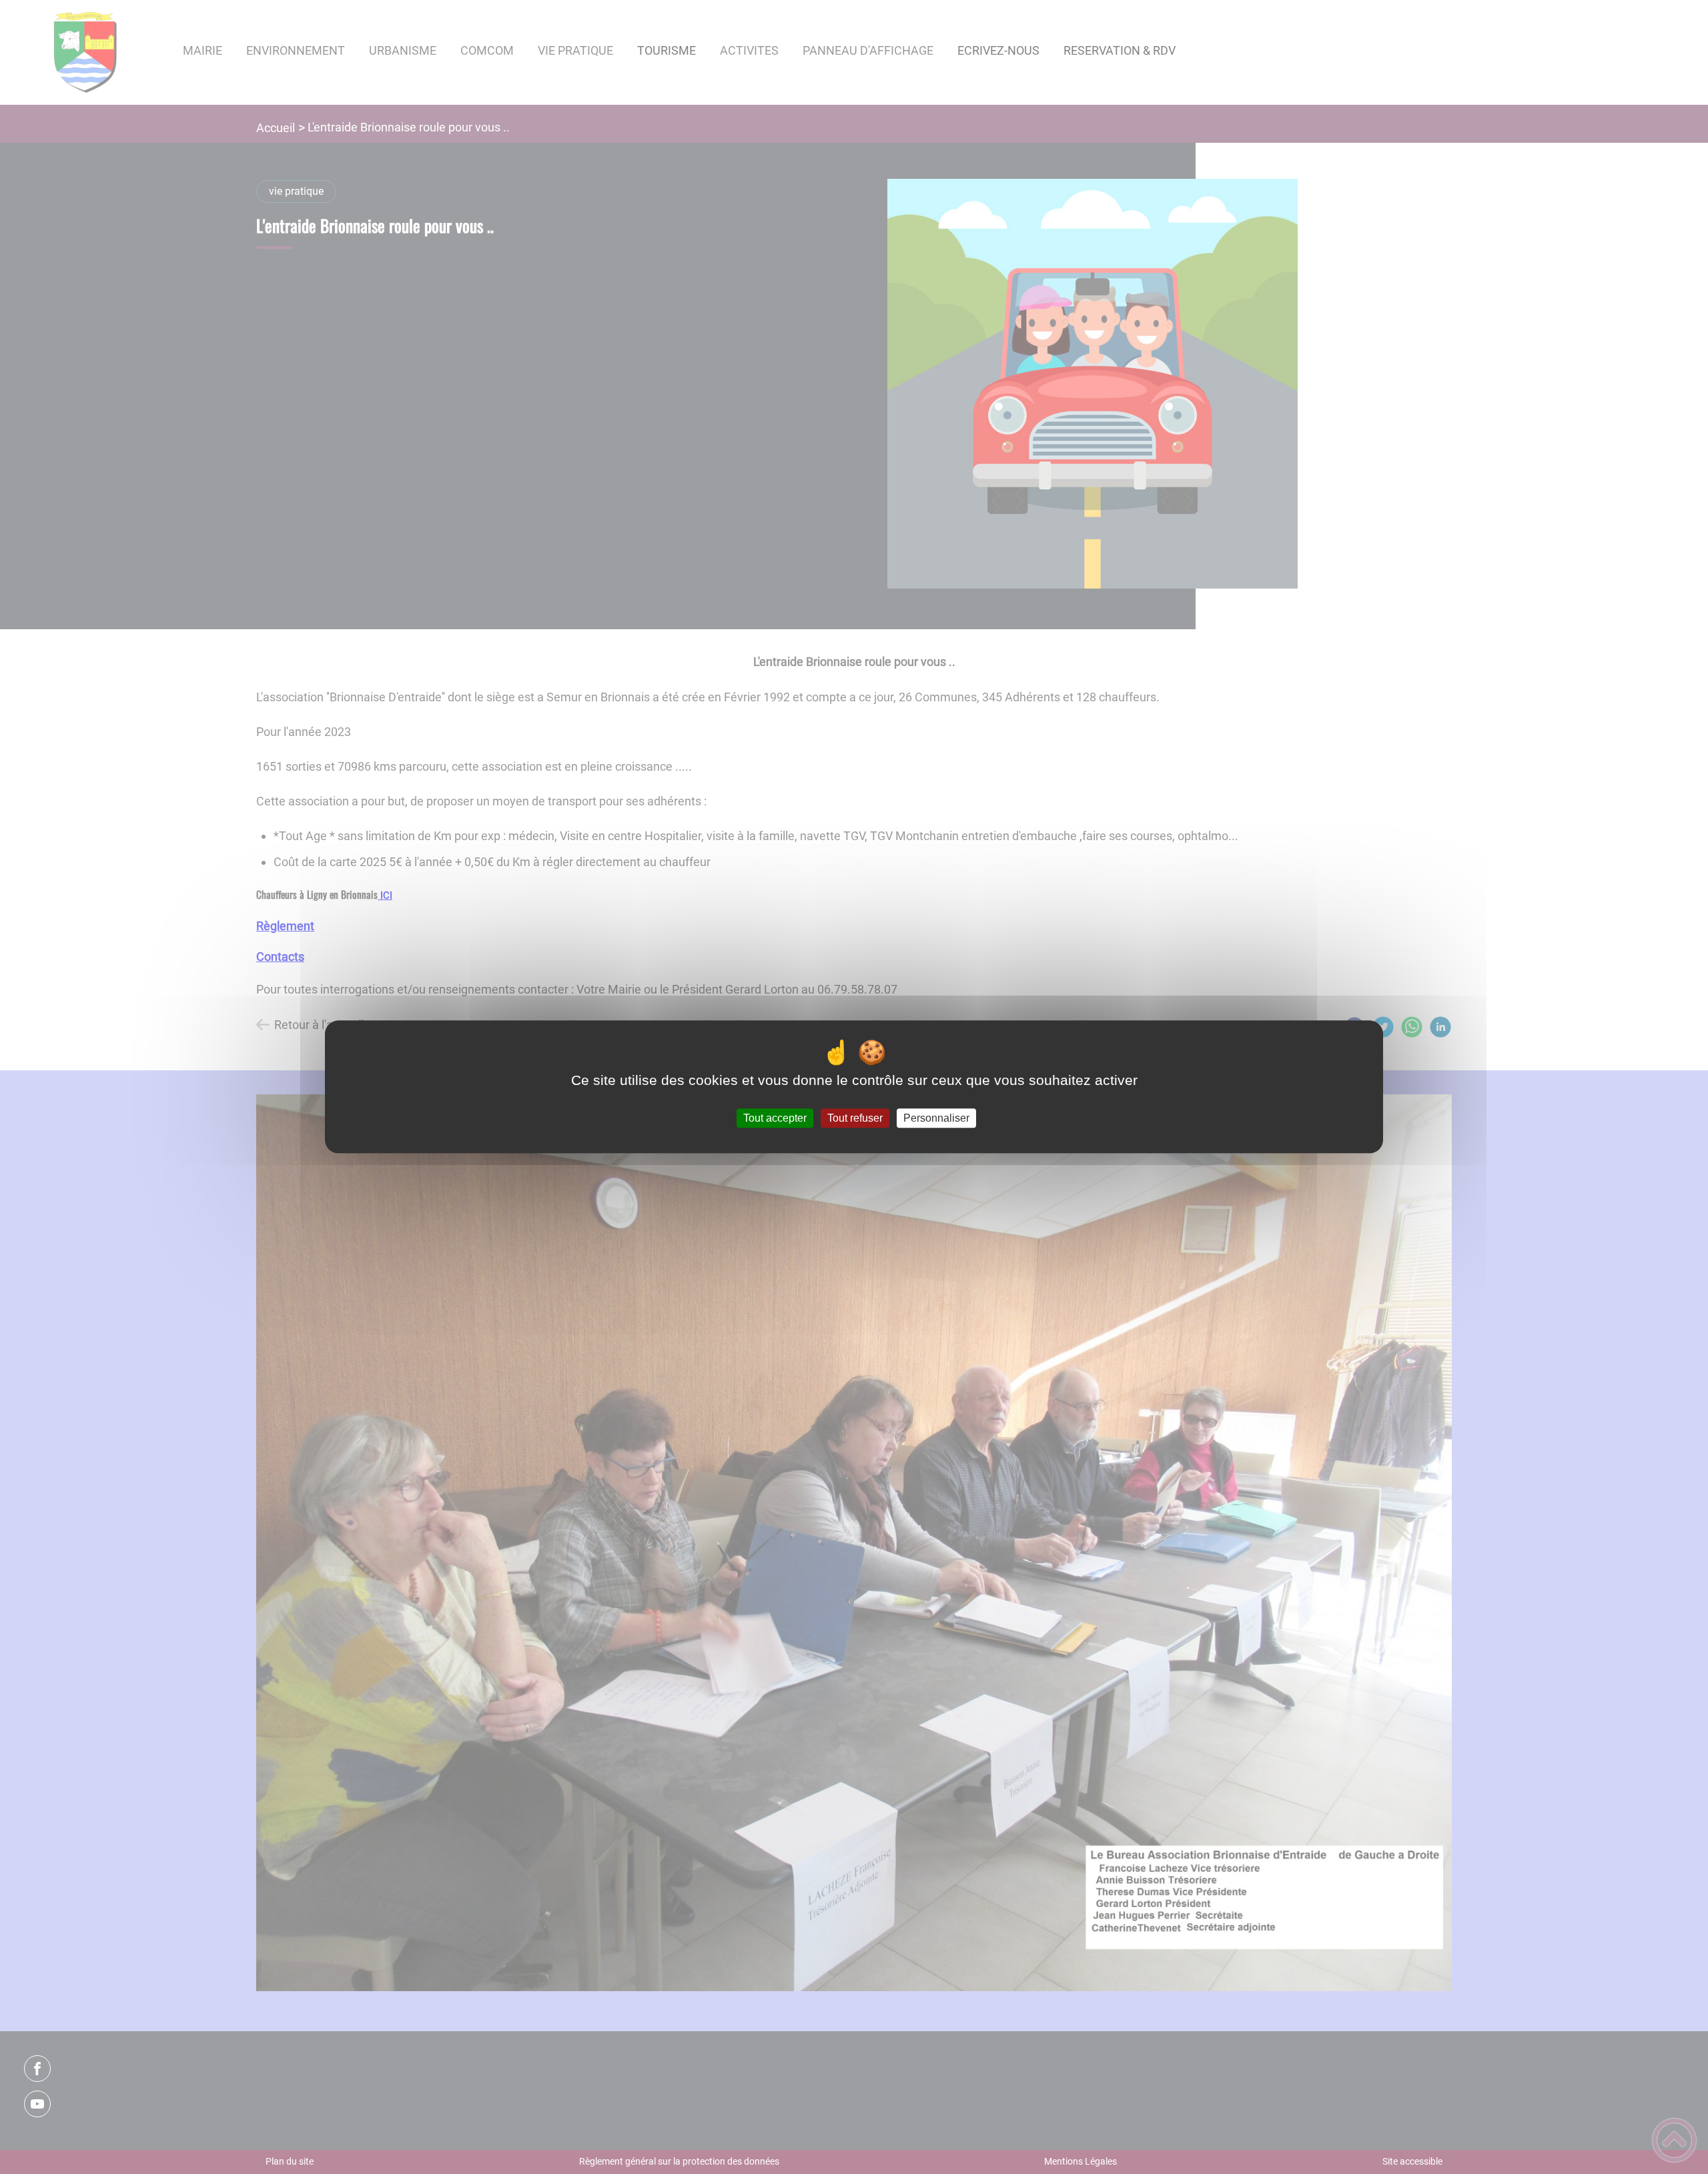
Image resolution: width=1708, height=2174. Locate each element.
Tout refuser (855, 1118)
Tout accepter (775, 1118)
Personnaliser (936, 1118)
